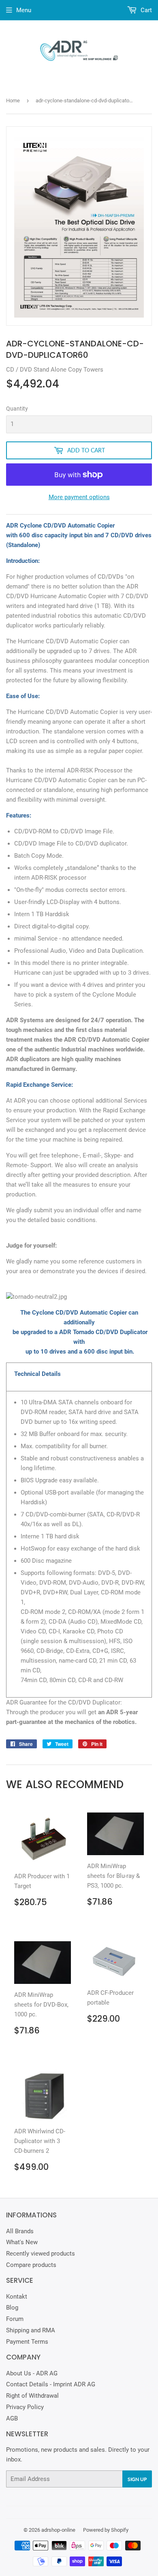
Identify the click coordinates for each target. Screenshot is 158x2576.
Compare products (31, 2265)
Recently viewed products (41, 2254)
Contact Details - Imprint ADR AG (51, 2384)
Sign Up (137, 2479)
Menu (24, 10)
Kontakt (17, 2297)
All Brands (20, 2231)
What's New (22, 2242)
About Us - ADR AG (32, 2373)
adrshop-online (58, 2530)
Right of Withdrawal (32, 2396)
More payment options (79, 497)
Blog (12, 2308)
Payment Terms (27, 2342)
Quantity (17, 409)
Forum (15, 2319)
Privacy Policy (25, 2407)
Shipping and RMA (31, 2330)
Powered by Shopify (106, 2530)
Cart (145, 10)
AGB (12, 2418)
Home (13, 101)
